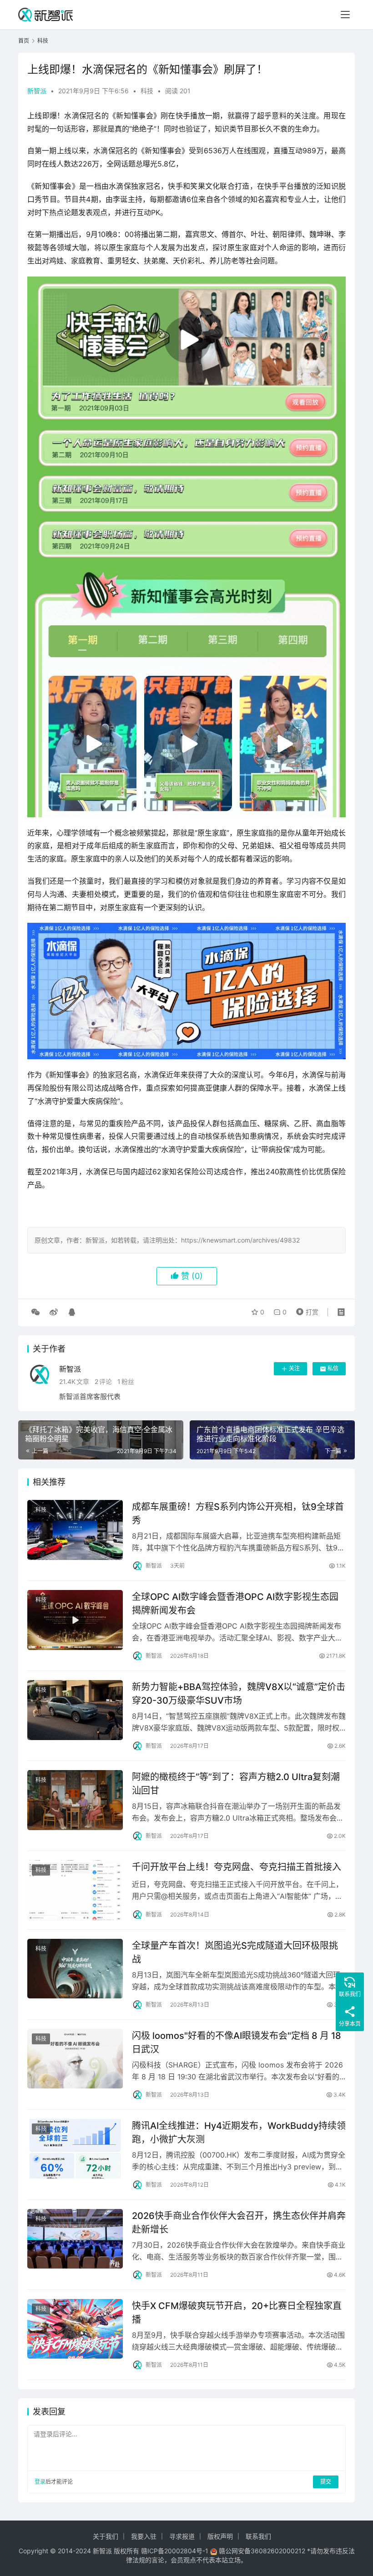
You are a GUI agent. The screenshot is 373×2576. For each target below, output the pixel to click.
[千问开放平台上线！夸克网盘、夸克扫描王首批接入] (75, 1890)
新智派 (37, 91)
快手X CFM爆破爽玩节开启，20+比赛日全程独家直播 (237, 2312)
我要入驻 (144, 2536)
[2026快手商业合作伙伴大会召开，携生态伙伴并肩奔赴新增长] (75, 2239)
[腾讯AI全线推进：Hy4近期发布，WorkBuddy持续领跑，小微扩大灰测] (75, 2149)
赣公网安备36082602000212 (262, 2551)
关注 (294, 1368)
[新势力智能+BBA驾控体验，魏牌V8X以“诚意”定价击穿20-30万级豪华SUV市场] (75, 1710)
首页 (24, 41)
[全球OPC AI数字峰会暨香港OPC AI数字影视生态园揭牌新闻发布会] (75, 1620)
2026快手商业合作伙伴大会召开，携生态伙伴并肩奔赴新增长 (239, 2222)
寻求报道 (182, 2536)
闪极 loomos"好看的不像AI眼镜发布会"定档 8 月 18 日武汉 (237, 2042)
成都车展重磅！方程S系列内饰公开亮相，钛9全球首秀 (238, 1513)
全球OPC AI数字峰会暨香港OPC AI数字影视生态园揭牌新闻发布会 (235, 1603)
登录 (40, 2482)
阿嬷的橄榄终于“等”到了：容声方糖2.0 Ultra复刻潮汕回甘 (236, 1784)
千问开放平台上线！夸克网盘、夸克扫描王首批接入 (237, 1867)
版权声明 (220, 2536)
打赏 (305, 1310)
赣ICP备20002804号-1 (175, 2551)
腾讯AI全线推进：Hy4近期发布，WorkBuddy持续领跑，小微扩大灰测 (239, 2132)
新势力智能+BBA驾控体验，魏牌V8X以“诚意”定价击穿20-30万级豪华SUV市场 (239, 1693)
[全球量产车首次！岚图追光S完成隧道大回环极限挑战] (75, 1969)
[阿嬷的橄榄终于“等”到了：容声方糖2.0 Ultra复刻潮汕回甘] (75, 1800)
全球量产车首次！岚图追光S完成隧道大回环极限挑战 (235, 1952)
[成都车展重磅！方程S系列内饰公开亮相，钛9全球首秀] (75, 1530)
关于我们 (106, 2536)
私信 (333, 1368)
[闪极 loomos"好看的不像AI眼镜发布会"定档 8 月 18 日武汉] (75, 2059)
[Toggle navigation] (345, 15)
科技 (147, 91)
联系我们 (258, 2536)
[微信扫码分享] (35, 1312)
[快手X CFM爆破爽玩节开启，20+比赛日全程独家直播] (75, 2329)
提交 (326, 2482)
